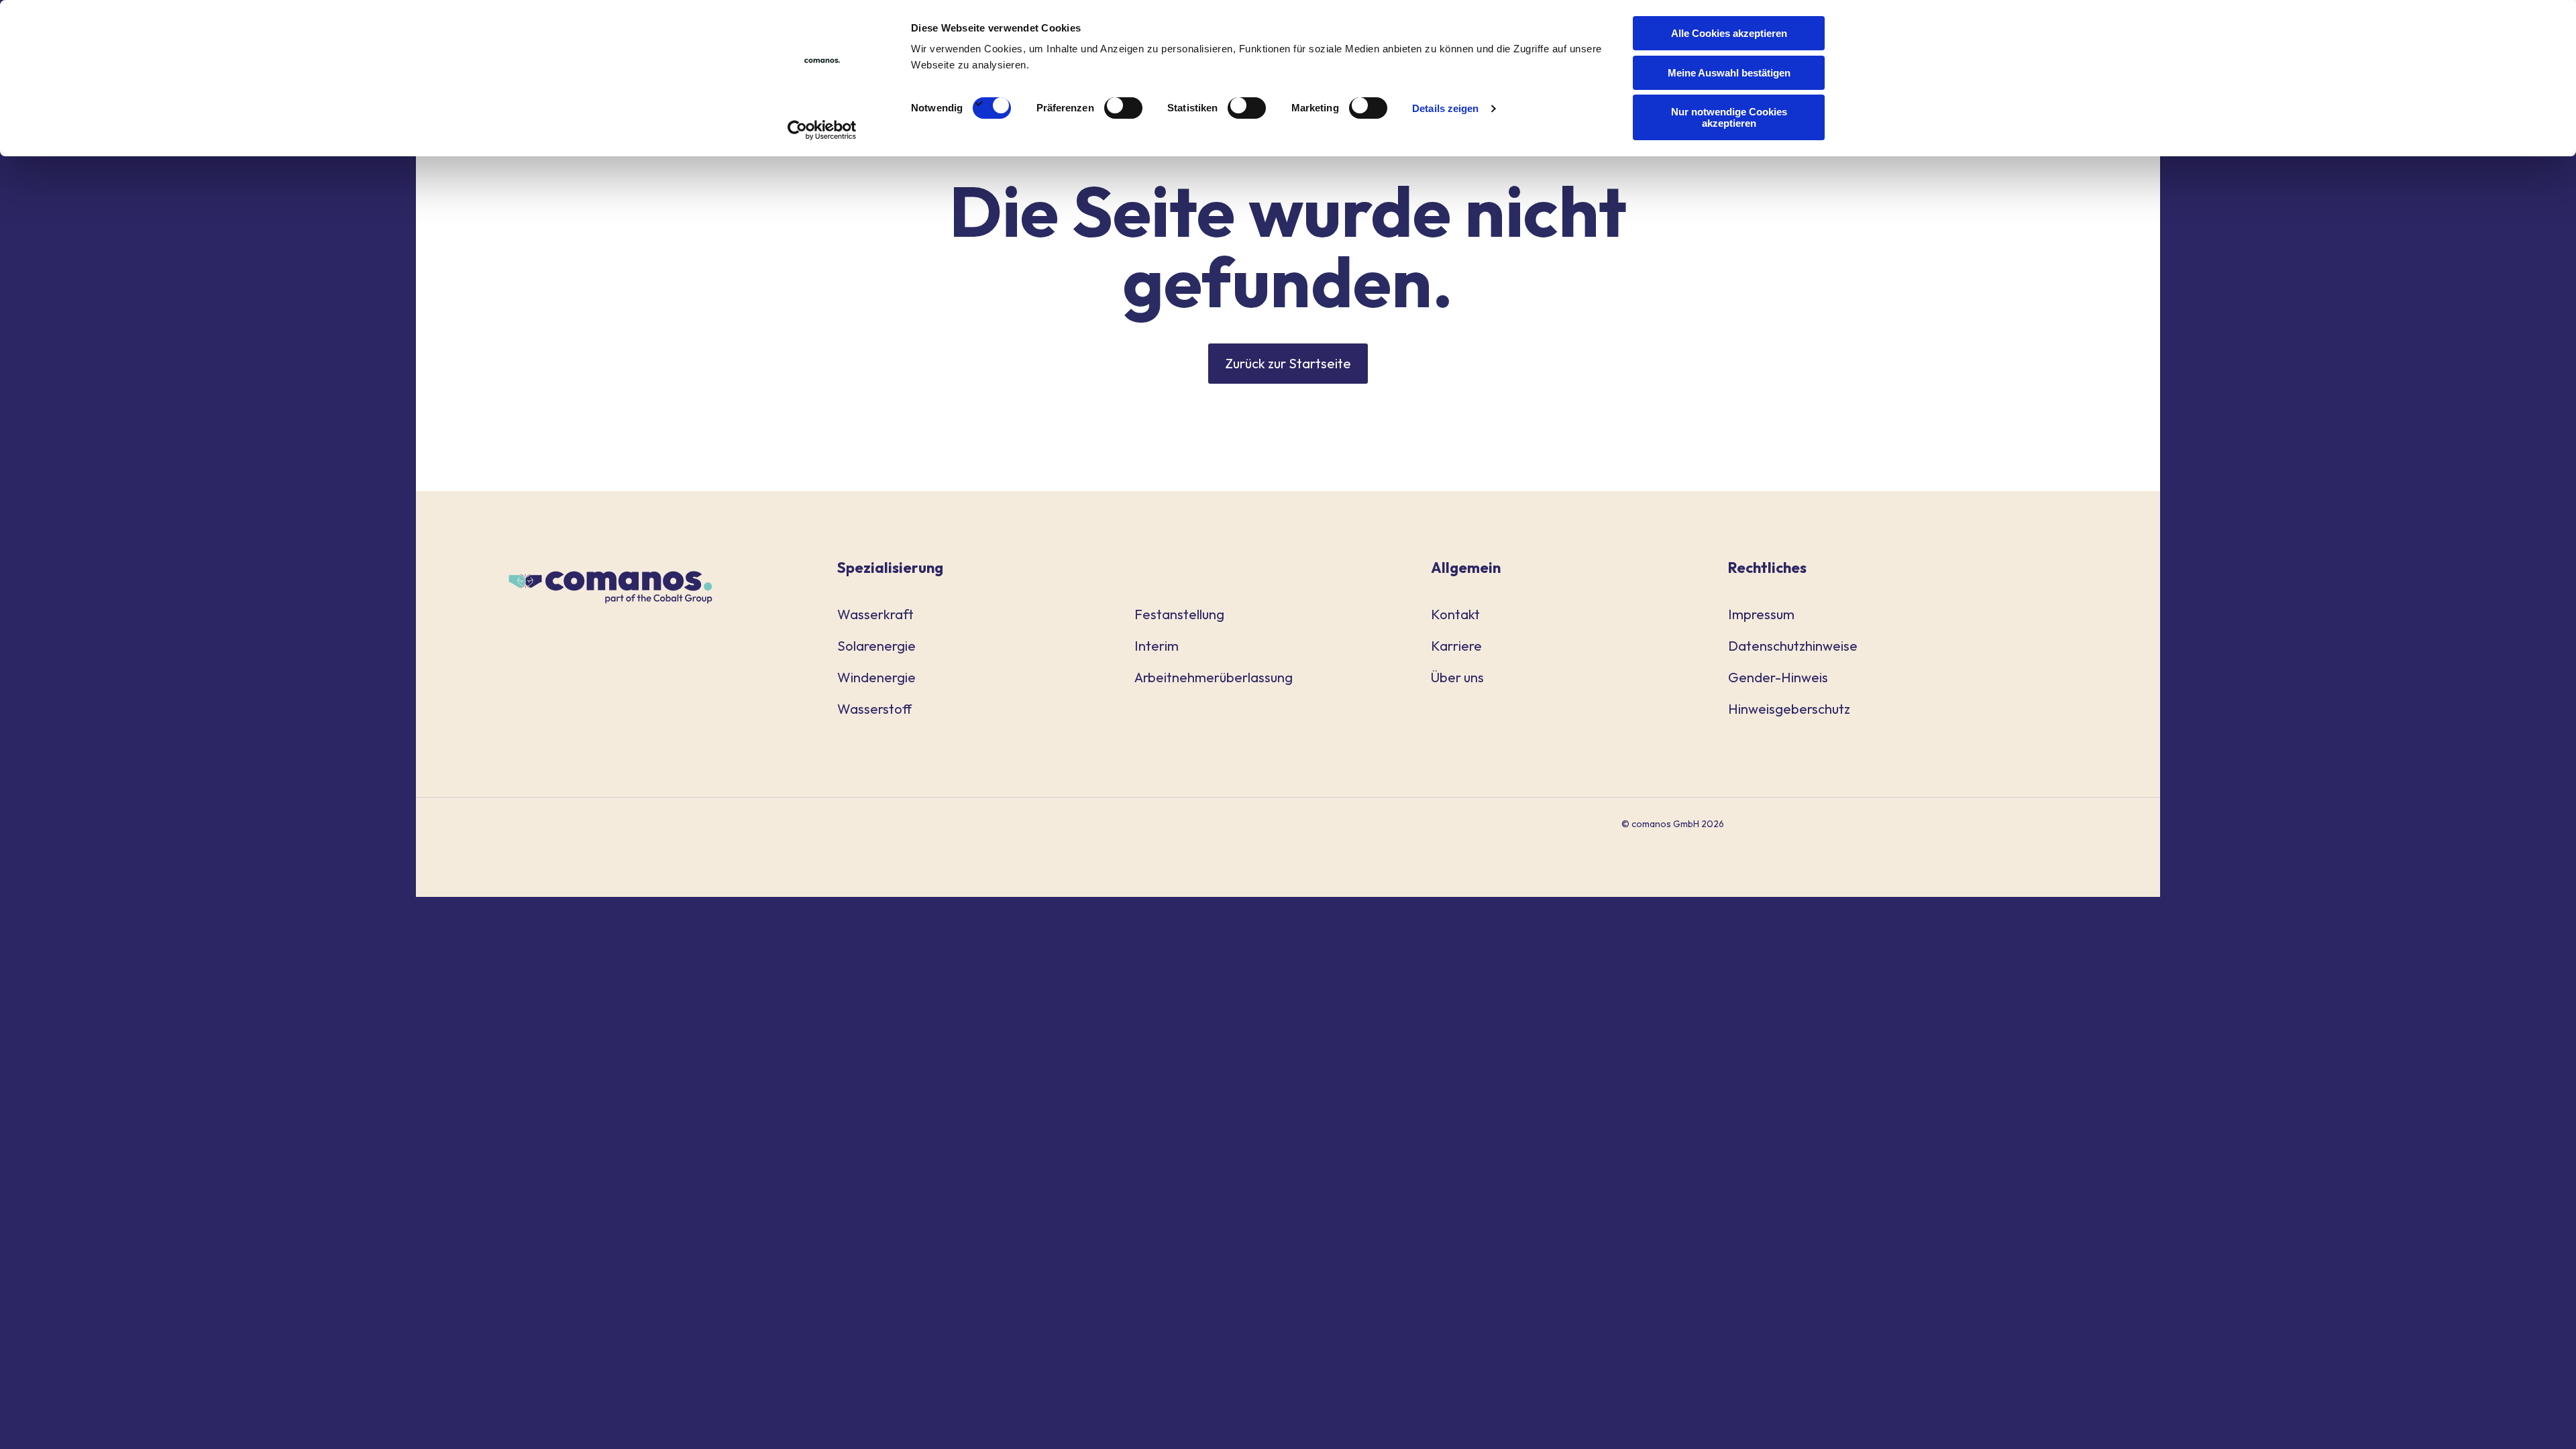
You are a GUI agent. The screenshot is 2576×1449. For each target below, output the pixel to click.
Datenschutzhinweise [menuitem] (1793, 646)
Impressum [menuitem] (1761, 614)
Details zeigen (1445, 108)
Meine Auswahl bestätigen (1729, 73)
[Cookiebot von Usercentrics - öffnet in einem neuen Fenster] (822, 130)
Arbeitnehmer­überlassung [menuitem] (1214, 677)
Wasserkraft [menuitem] (875, 614)
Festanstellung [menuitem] (1179, 614)
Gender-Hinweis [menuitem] (1778, 677)
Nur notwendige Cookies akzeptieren (1729, 117)
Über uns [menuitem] (1457, 677)
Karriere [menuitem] (1456, 646)
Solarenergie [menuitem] (876, 646)
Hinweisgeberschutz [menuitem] (1789, 709)
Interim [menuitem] (1157, 646)
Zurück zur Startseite (1288, 363)
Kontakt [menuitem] (1455, 614)
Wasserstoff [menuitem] (874, 709)
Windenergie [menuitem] (876, 677)
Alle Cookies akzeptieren (1729, 33)
